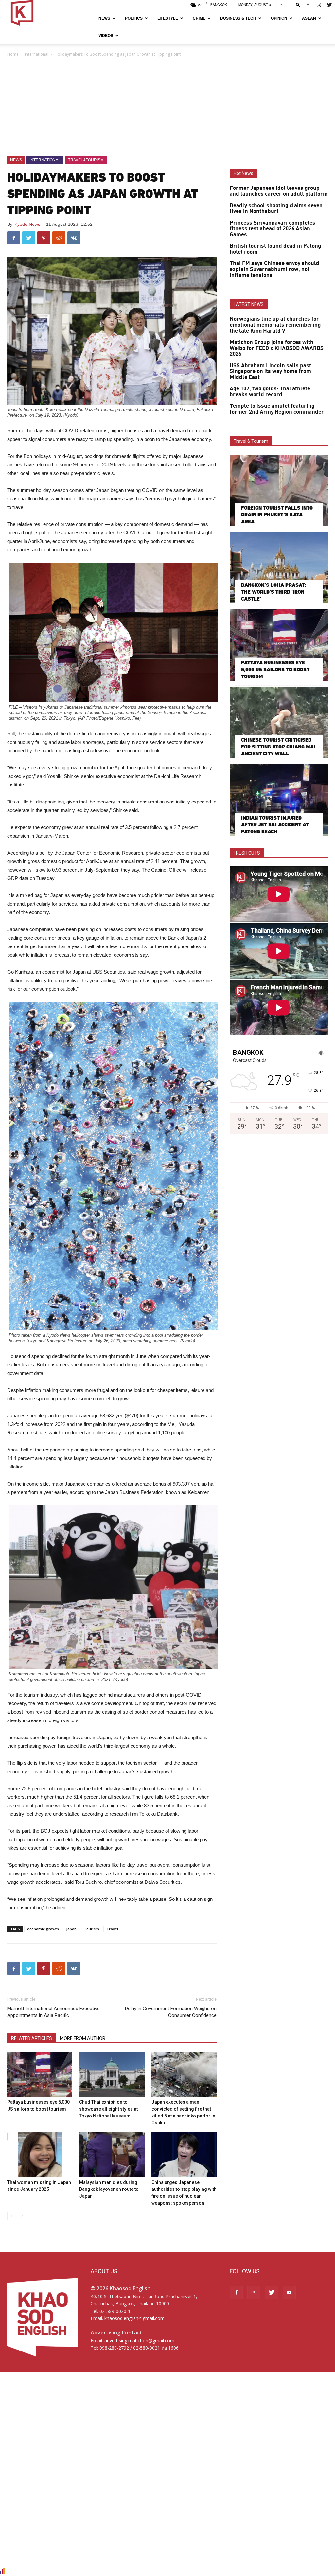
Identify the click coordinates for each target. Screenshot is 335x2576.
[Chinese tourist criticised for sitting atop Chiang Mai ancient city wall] (279, 723)
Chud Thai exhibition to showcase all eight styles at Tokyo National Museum (108, 2109)
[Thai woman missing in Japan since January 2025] (40, 2154)
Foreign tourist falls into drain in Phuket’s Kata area (277, 515)
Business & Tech (238, 18)
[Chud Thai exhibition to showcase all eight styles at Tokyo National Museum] (112, 2074)
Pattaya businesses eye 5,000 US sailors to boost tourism (275, 669)
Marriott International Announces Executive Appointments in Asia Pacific (53, 2012)
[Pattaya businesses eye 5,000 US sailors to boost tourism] (40, 2074)
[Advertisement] (167, 107)
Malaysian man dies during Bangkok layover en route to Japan (109, 2189)
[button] (298, 4)
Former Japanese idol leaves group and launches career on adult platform (279, 191)
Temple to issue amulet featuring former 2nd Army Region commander (277, 409)
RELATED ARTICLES (32, 2038)
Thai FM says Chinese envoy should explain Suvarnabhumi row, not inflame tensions (274, 269)
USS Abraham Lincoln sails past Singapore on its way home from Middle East (270, 371)
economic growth (43, 1929)
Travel (112, 1929)
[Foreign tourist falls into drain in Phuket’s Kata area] (279, 490)
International (37, 54)
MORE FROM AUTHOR (83, 2038)
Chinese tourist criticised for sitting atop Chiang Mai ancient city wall (278, 747)
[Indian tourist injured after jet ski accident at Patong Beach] (279, 800)
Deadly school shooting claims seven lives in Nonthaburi (276, 208)
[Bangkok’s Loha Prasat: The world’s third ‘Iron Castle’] (279, 568)
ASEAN (309, 18)
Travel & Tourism (251, 441)
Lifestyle (168, 18)
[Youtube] (289, 2293)
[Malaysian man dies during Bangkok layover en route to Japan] (112, 2154)
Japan (71, 1929)
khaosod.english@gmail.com (134, 2318)
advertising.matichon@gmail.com (139, 2341)
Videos (106, 35)
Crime (199, 18)
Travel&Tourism (86, 160)
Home (13, 54)
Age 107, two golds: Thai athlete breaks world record (270, 392)
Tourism (91, 1929)
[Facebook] (308, 5)
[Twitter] (329, 5)
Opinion (279, 18)
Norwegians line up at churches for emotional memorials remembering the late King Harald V (275, 325)
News (104, 18)
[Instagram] (319, 5)
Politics (134, 18)
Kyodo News (27, 224)
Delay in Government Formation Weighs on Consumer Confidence (171, 2012)
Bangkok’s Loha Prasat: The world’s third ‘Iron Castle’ (274, 592)
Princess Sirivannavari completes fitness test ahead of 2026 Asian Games (273, 229)
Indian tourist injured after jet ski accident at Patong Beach (275, 825)
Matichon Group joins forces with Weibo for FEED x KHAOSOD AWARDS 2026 (277, 348)
